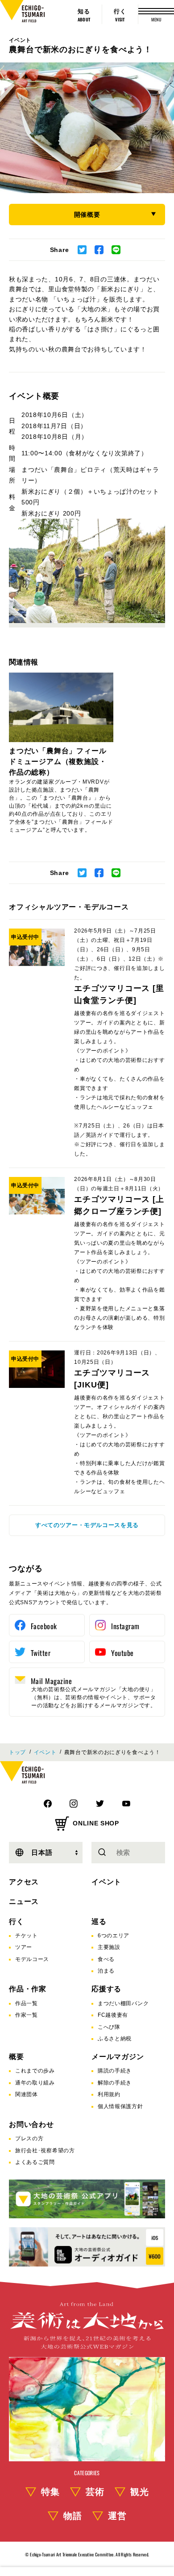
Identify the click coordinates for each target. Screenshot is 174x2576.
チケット (27, 1936)
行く (17, 1922)
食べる (106, 1959)
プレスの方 (29, 2138)
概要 (17, 2057)
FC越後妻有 (113, 2015)
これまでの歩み (35, 2071)
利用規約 (109, 2094)
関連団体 (27, 2094)
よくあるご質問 (35, 2162)
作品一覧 (27, 2003)
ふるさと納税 (115, 2039)
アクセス (24, 1882)
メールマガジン (118, 2057)
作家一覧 (27, 2015)
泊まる (106, 1971)
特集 (50, 2492)
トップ (17, 1752)
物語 (73, 2516)
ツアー (24, 1947)
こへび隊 (109, 2027)
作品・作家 (28, 1989)
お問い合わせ (31, 2124)
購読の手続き (115, 2071)
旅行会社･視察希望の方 (45, 2151)
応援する (106, 1989)
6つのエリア (114, 1936)
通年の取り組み (35, 2083)
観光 (140, 2492)
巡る (99, 1922)
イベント (20, 40)
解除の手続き (115, 2083)
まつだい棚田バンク (123, 2003)
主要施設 (109, 1947)
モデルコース (32, 1959)
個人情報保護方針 (120, 2106)
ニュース (24, 1901)
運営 (117, 2516)
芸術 (95, 2492)
